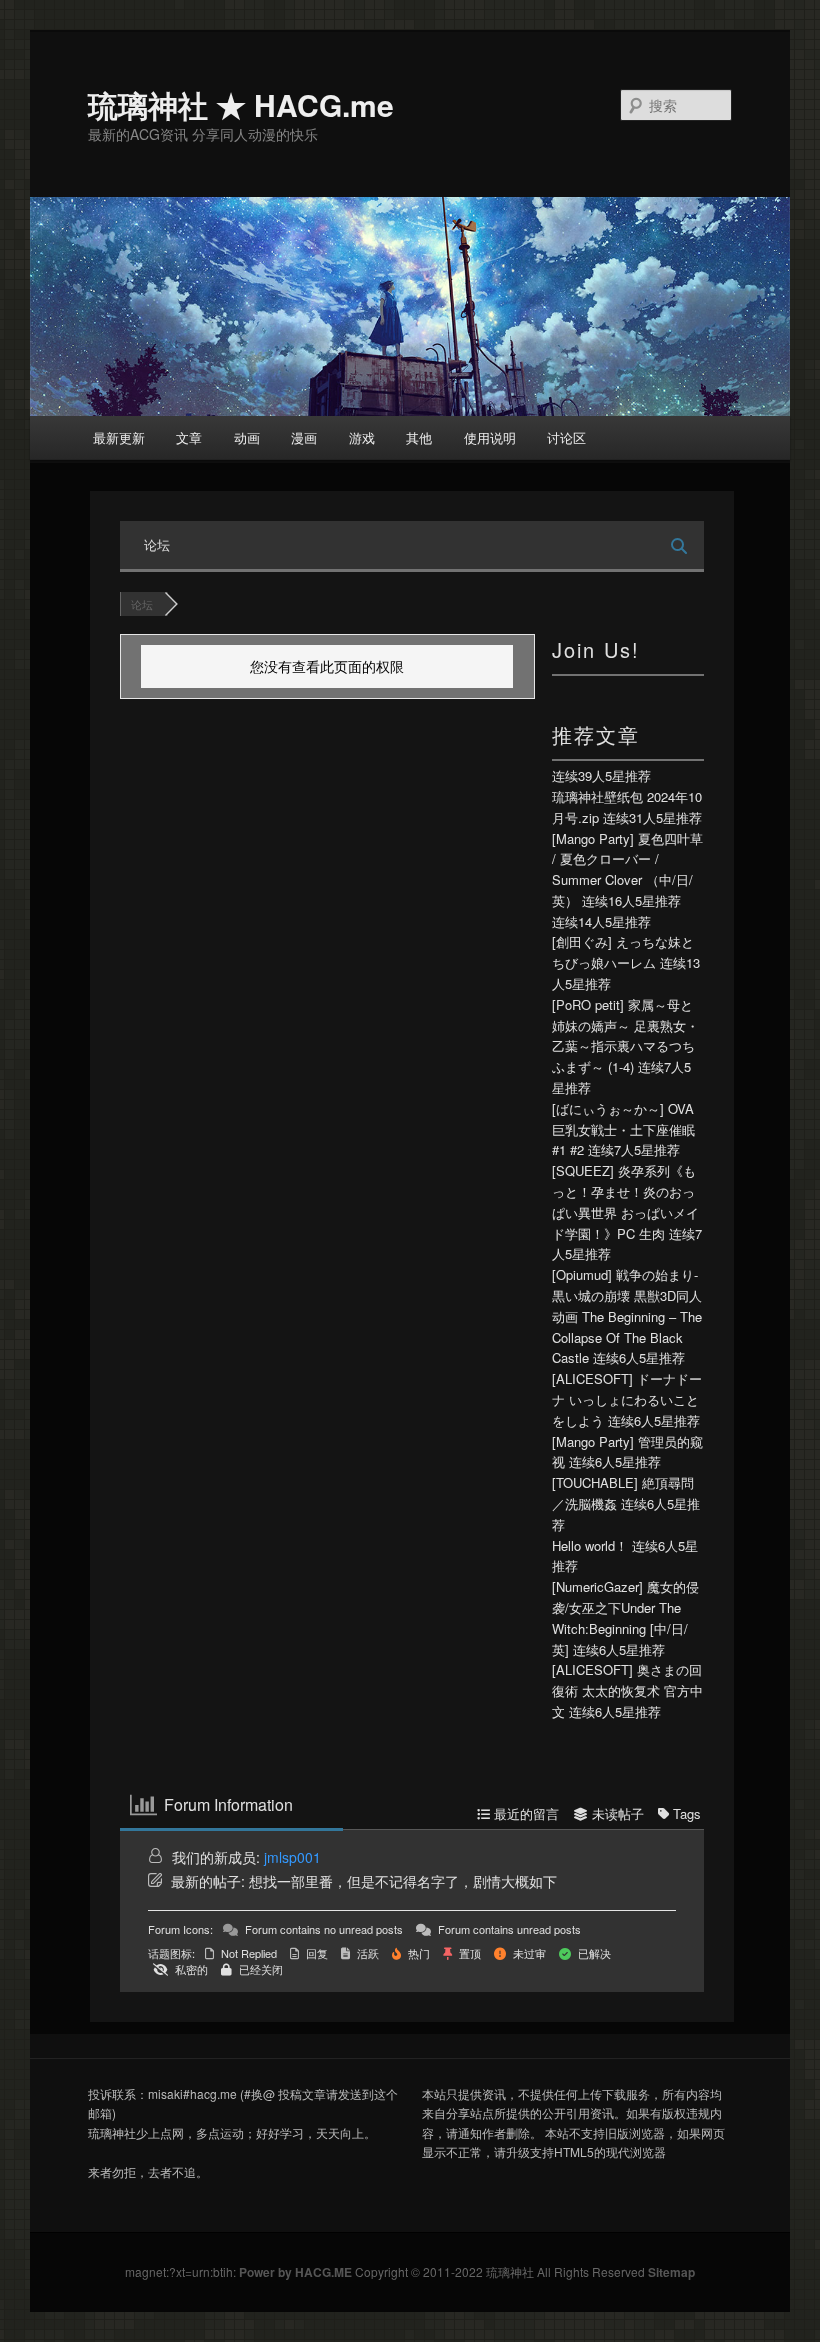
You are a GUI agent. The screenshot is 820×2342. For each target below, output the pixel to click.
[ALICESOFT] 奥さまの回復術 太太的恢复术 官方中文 (627, 1690)
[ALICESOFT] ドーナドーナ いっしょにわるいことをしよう (627, 1399)
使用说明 (490, 437)
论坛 (157, 544)
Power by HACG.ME (297, 2272)
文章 (189, 437)
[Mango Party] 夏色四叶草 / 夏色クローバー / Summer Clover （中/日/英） (627, 869)
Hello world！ (590, 1545)
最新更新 (119, 437)
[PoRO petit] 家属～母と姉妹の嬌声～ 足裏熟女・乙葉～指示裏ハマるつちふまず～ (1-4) (625, 1035)
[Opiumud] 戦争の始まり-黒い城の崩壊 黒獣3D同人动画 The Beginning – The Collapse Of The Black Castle (627, 1316)
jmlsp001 (292, 1857)
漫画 (304, 437)
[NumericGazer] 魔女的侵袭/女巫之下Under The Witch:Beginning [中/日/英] (625, 1617)
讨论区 (566, 437)
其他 (419, 437)
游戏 (362, 437)
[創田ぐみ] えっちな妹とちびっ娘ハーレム (623, 952)
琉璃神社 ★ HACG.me (241, 104)
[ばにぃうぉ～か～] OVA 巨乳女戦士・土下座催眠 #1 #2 (623, 1129)
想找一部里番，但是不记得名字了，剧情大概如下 (403, 1881)
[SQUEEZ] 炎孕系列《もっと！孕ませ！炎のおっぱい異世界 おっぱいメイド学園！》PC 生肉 (625, 1201)
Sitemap (671, 2272)
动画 (247, 437)
